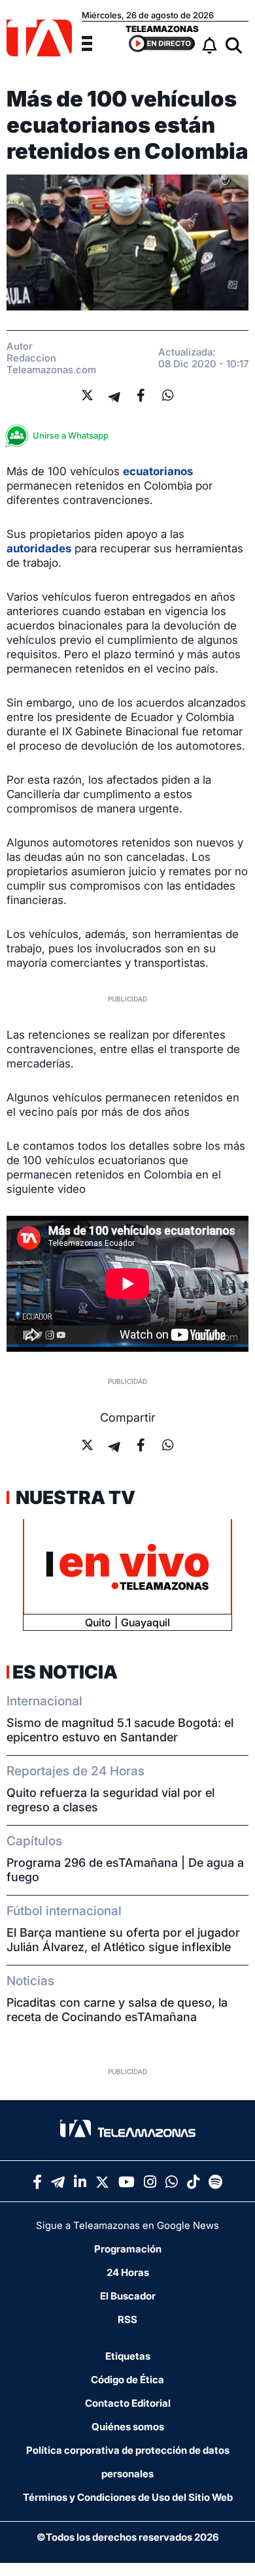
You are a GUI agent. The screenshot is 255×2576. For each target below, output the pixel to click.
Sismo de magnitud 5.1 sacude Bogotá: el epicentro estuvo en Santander (120, 1730)
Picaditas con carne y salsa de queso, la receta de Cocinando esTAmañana (117, 2010)
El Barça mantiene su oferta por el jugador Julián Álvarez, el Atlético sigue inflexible (123, 1940)
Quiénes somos (128, 2427)
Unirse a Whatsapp (71, 435)
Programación (128, 2249)
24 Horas (128, 2272)
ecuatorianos (158, 471)
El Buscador (128, 2296)
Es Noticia (65, 1672)
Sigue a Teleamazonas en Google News (127, 2225)
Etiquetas (128, 2356)
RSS (127, 2319)
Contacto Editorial (128, 2403)
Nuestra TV (74, 1497)
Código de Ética (127, 2380)
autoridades (39, 548)
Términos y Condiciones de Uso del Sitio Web (128, 2497)
